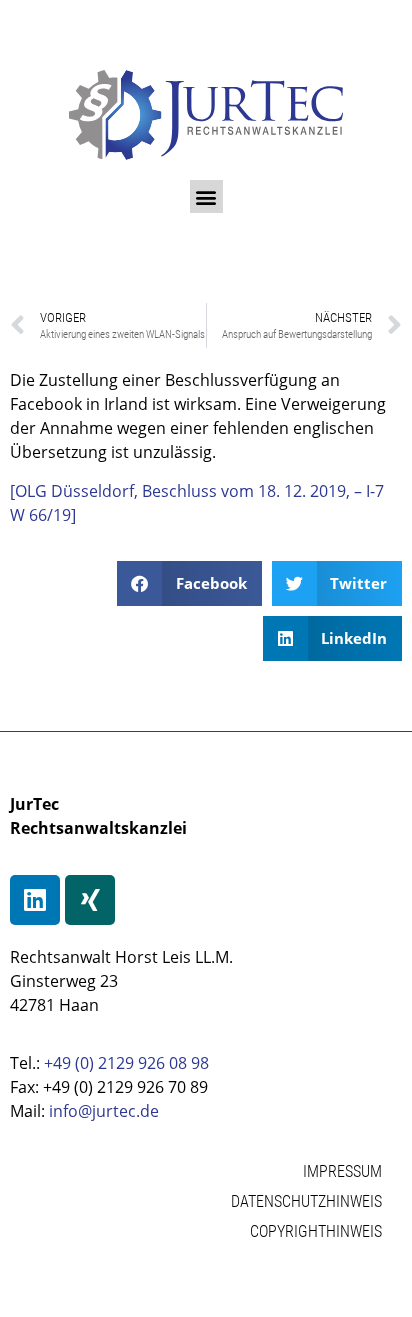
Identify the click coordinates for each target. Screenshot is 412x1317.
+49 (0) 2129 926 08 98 (126, 1063)
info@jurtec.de (104, 1111)
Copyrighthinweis (316, 1231)
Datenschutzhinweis (306, 1201)
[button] (206, 196)
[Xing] (90, 900)
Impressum (342, 1171)
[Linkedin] (35, 900)
